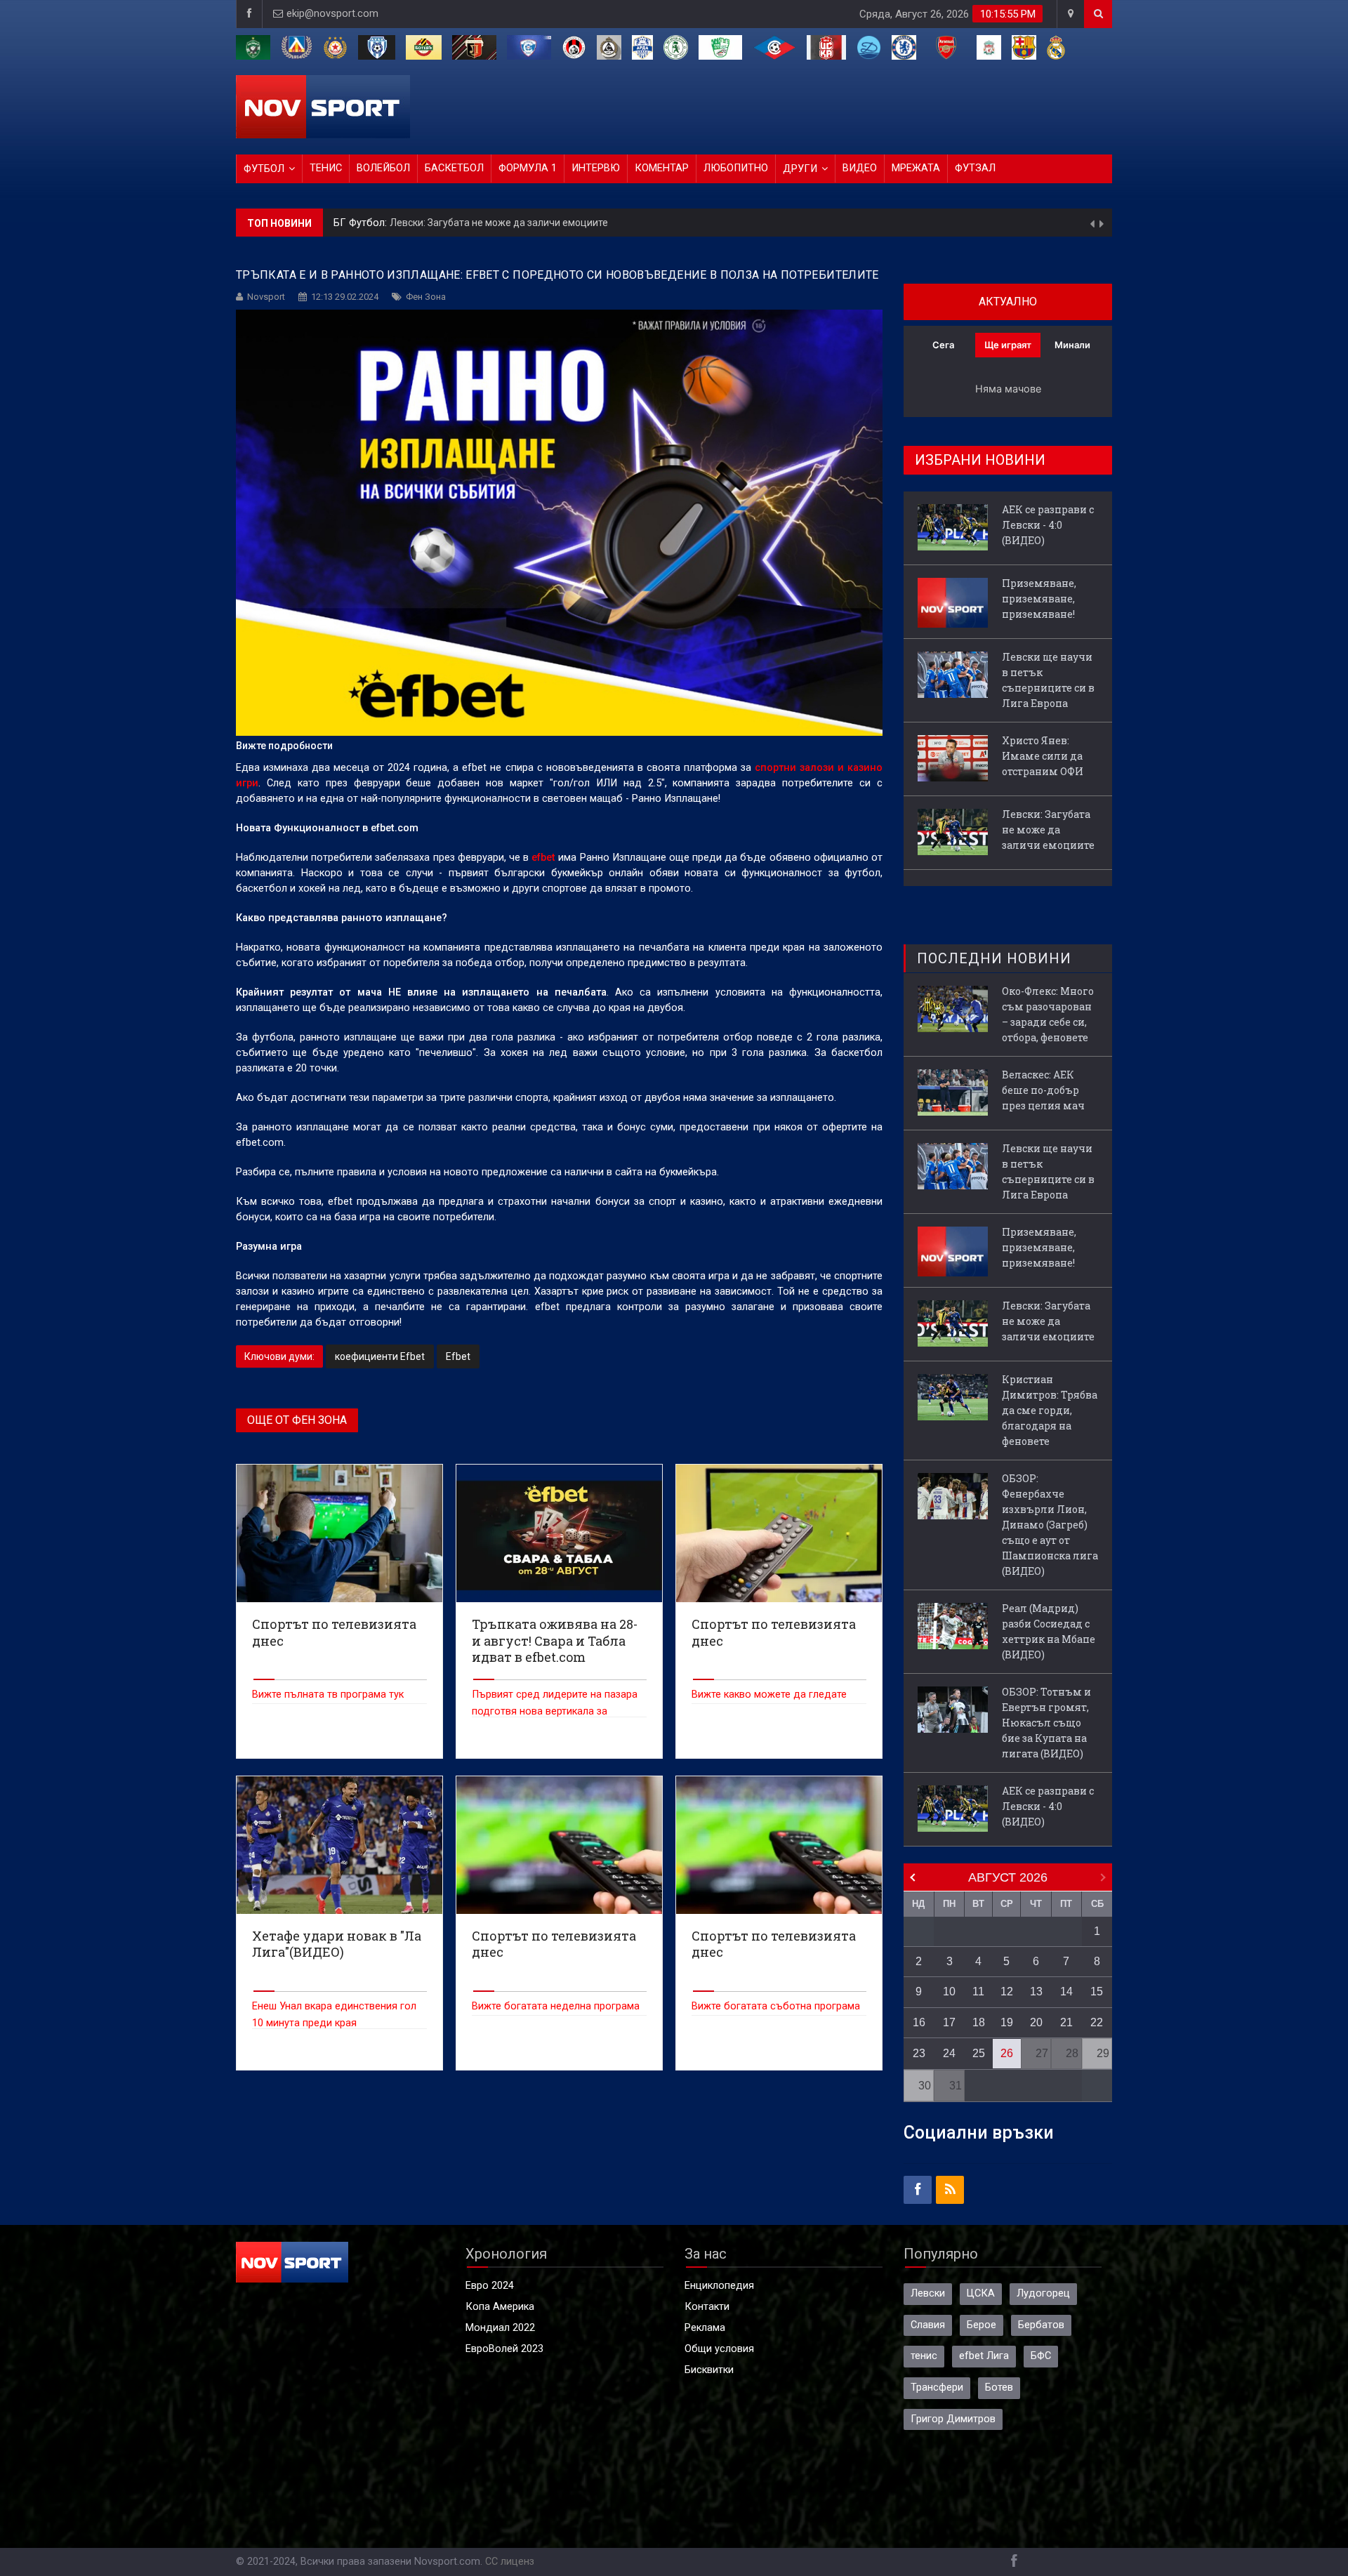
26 (1007, 2053)
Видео (860, 168)
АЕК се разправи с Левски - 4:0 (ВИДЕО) (1048, 525)
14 (1066, 1992)
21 (1066, 2022)
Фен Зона (426, 297)
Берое (982, 2325)
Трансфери (937, 2387)
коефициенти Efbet (380, 1356)
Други (800, 169)
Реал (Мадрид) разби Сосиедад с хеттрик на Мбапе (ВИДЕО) (1049, 1631)
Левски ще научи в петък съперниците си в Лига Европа (1048, 680)
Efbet (458, 1356)
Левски (928, 2293)
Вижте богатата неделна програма (556, 2006)
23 (919, 2053)
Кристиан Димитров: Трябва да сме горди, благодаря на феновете (1050, 1410)
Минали (1072, 345)
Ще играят (1008, 345)
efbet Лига (984, 2356)
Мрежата (916, 168)
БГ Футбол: (362, 223)
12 (1007, 1992)
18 (979, 2022)
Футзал (975, 168)
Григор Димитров (953, 2419)
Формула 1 (528, 168)
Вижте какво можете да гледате (769, 1695)
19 (1007, 2022)
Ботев (999, 2387)
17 (949, 2022)
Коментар (662, 168)
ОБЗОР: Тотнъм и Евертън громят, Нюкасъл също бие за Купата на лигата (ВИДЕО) (1046, 1723)
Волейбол (383, 168)
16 (919, 2022)
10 (949, 1992)
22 (1097, 2022)
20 (1036, 2022)
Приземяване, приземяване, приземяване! (1039, 599)
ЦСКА (981, 2293)
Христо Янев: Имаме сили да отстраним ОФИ (1043, 756)
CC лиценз (510, 2562)
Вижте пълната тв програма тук (328, 1695)
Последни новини (994, 958)
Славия (928, 2325)
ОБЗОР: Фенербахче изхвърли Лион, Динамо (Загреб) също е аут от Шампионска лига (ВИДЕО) (1050, 1525)
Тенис (326, 168)
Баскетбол (454, 168)
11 (978, 1992)
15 (1097, 1992)
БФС (1041, 2356)
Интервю (596, 168)
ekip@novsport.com (332, 14)
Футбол (264, 169)
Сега (943, 345)
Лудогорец (1043, 2293)
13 (1036, 1992)
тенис (924, 2356)
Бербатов (1041, 2325)
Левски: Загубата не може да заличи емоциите (499, 223)
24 (949, 2053)
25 (979, 2053)
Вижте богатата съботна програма (776, 2006)
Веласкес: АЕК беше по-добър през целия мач (1043, 1090)
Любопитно (736, 168)
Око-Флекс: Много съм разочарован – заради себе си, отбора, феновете (1048, 1014)
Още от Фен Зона (297, 1420)
